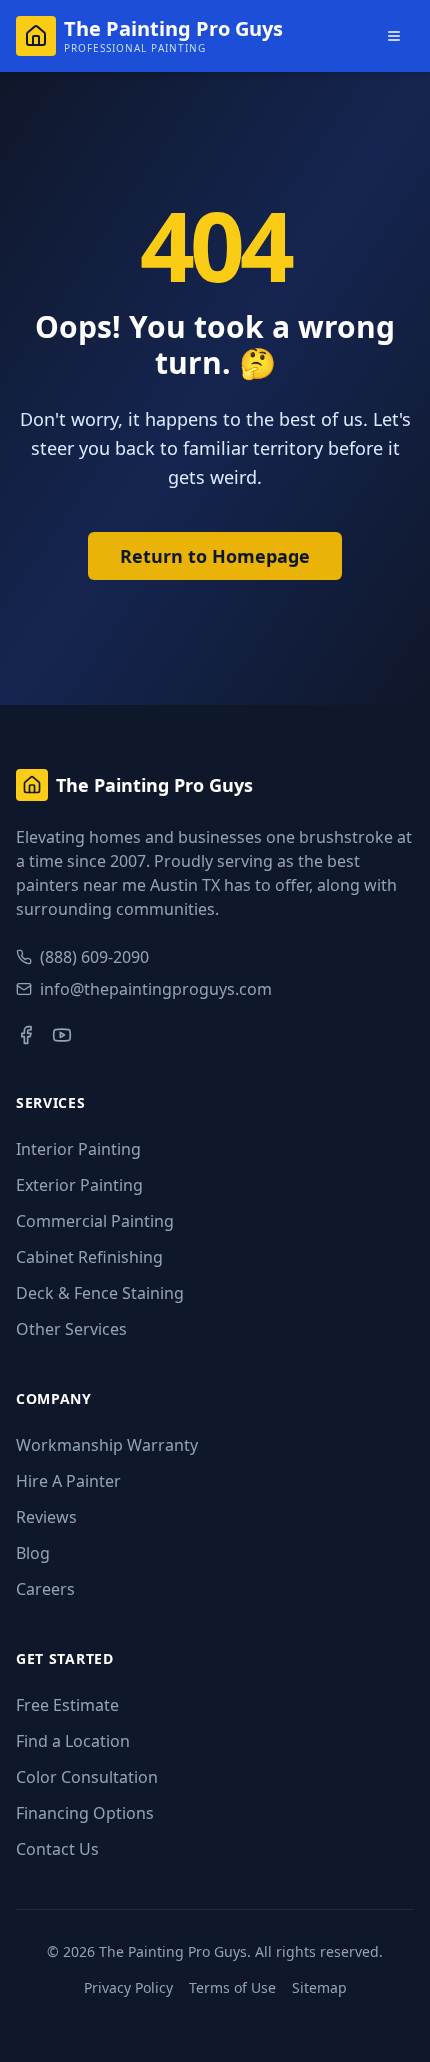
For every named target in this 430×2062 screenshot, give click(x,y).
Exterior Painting (79, 1185)
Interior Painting (78, 1149)
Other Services (71, 1329)
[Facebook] (26, 1035)
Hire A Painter (68, 1481)
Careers (45, 1589)
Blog (33, 1553)
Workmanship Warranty (107, 1445)
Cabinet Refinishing (89, 1257)
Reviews (46, 1517)
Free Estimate (67, 1705)
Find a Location (73, 1741)
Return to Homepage (215, 556)
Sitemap (319, 1987)
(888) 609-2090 (94, 957)
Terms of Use (232, 1987)
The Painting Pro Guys (173, 1951)
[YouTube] (62, 1035)
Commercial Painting (95, 1221)
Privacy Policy (128, 1987)
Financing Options (85, 1813)
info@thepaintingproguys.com (156, 989)
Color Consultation (87, 1777)
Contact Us (57, 1849)
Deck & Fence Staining (100, 1293)
